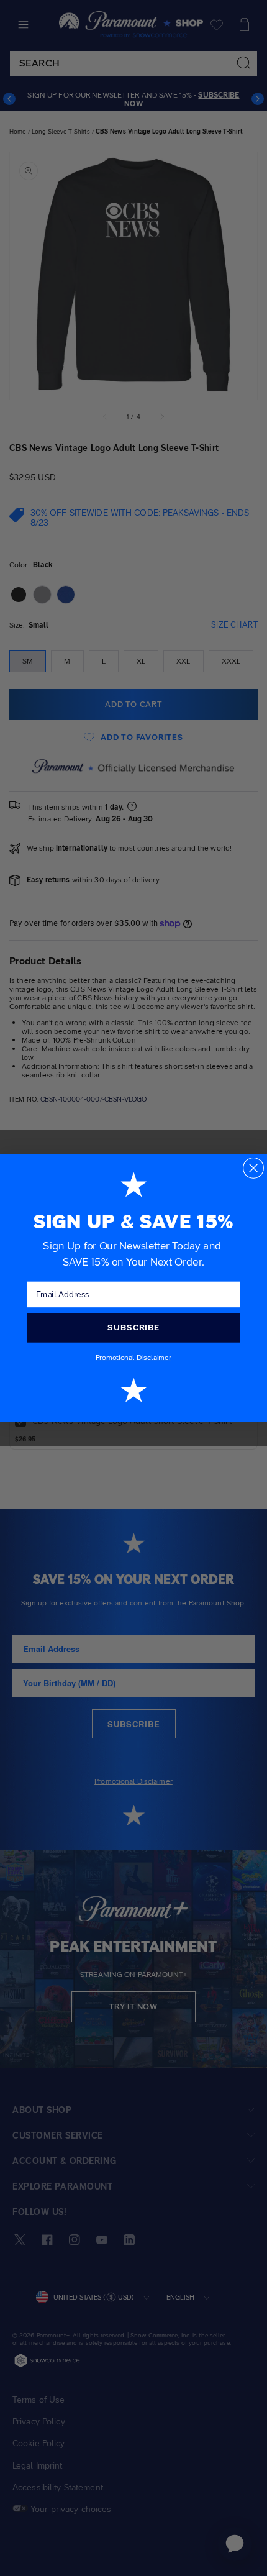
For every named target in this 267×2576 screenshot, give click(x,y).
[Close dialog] (253, 1168)
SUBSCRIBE (133, 1327)
